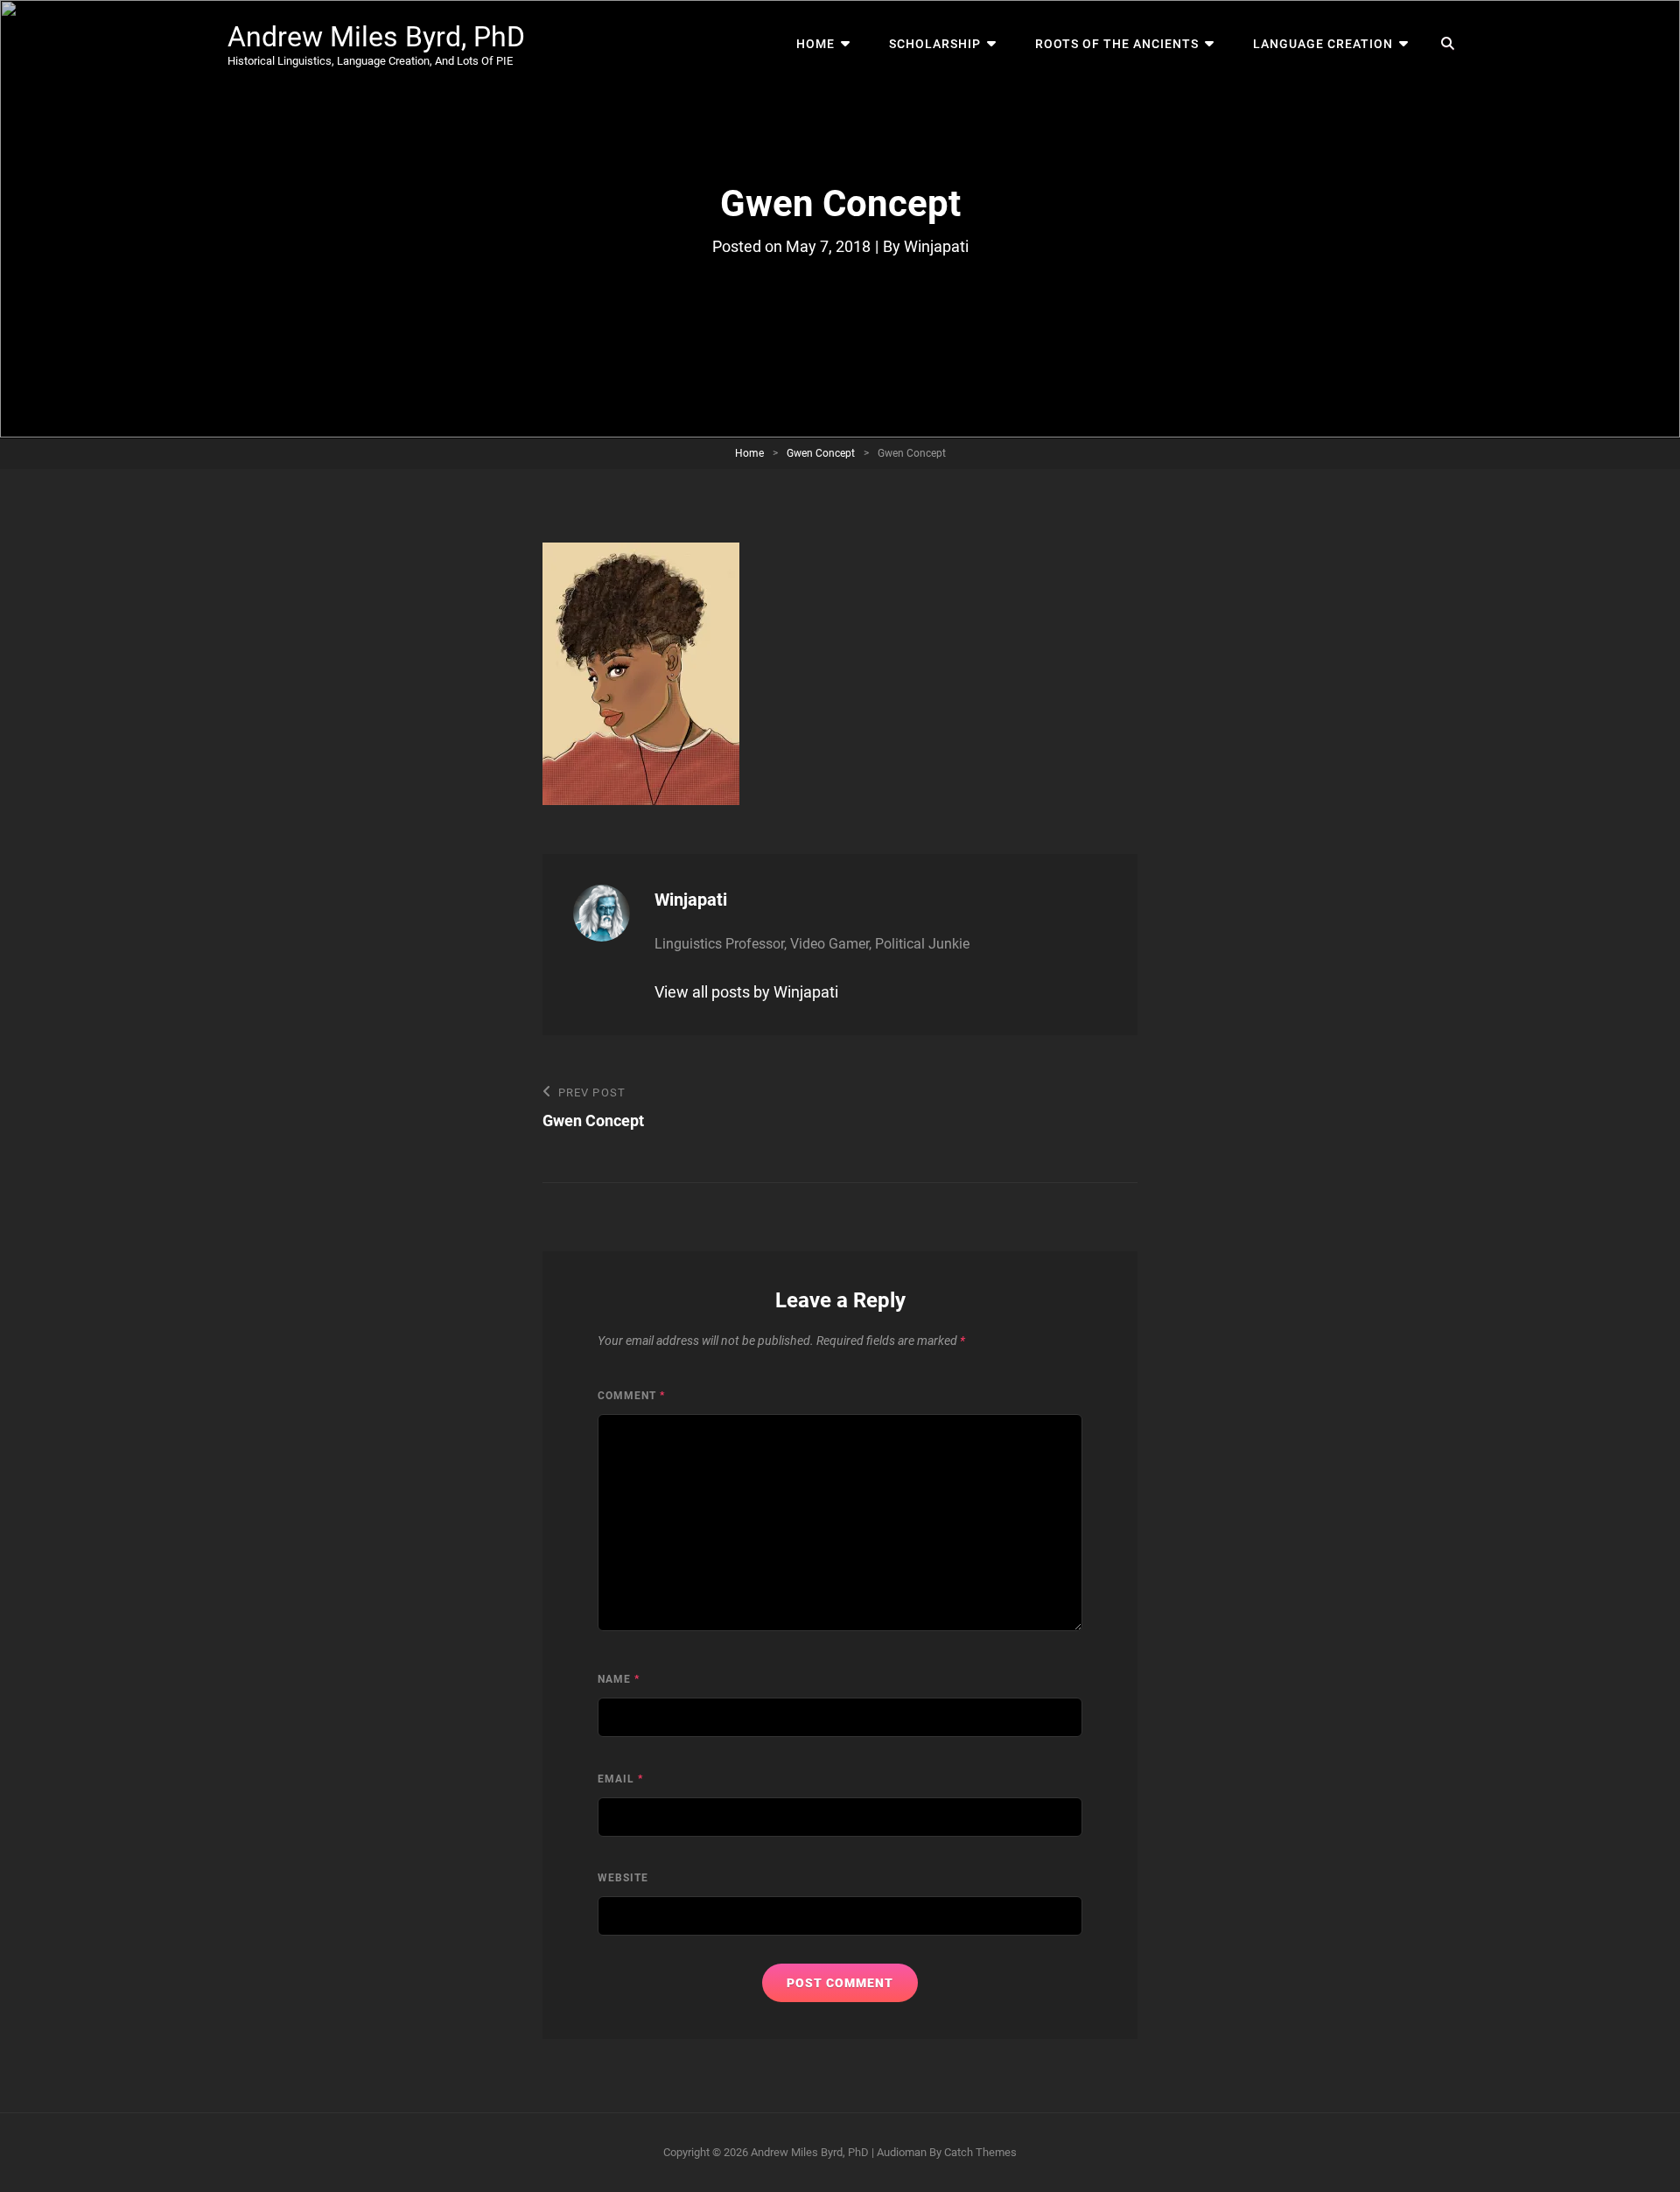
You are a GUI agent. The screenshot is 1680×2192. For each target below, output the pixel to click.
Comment (631, 1396)
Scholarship (935, 44)
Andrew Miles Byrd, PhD (376, 37)
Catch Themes (980, 2152)
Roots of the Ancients (1117, 44)
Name (619, 1679)
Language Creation (1323, 44)
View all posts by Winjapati (746, 992)
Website (623, 1878)
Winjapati (936, 246)
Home (815, 44)
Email (620, 1779)
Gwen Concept (821, 453)
